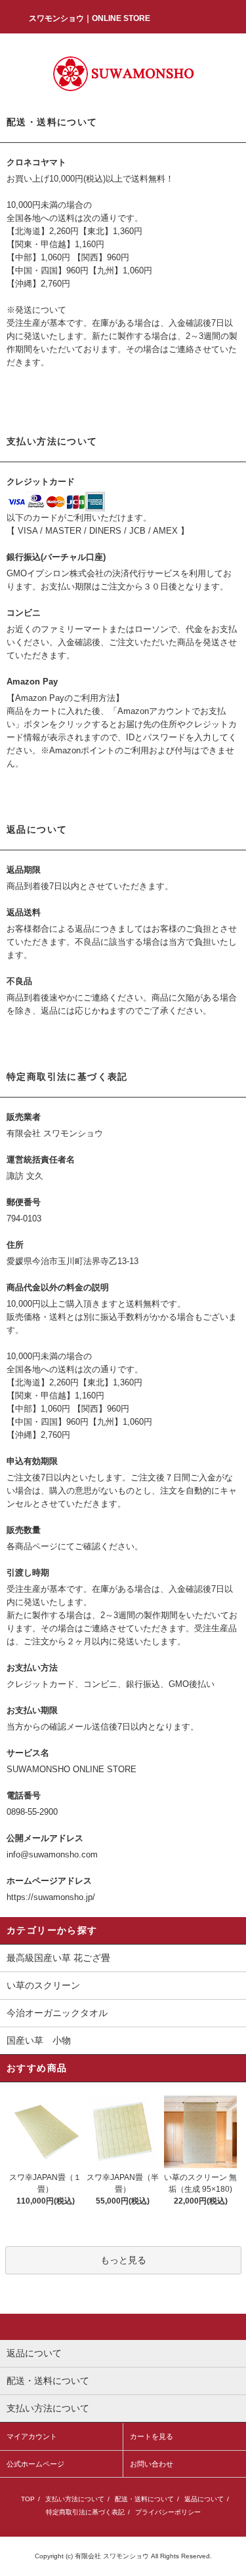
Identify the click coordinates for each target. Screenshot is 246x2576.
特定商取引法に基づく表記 (85, 2512)
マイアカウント (32, 2436)
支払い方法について (75, 2499)
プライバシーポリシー (168, 2512)
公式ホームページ (35, 2464)
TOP (28, 2499)
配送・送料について (144, 2499)
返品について (204, 2499)
